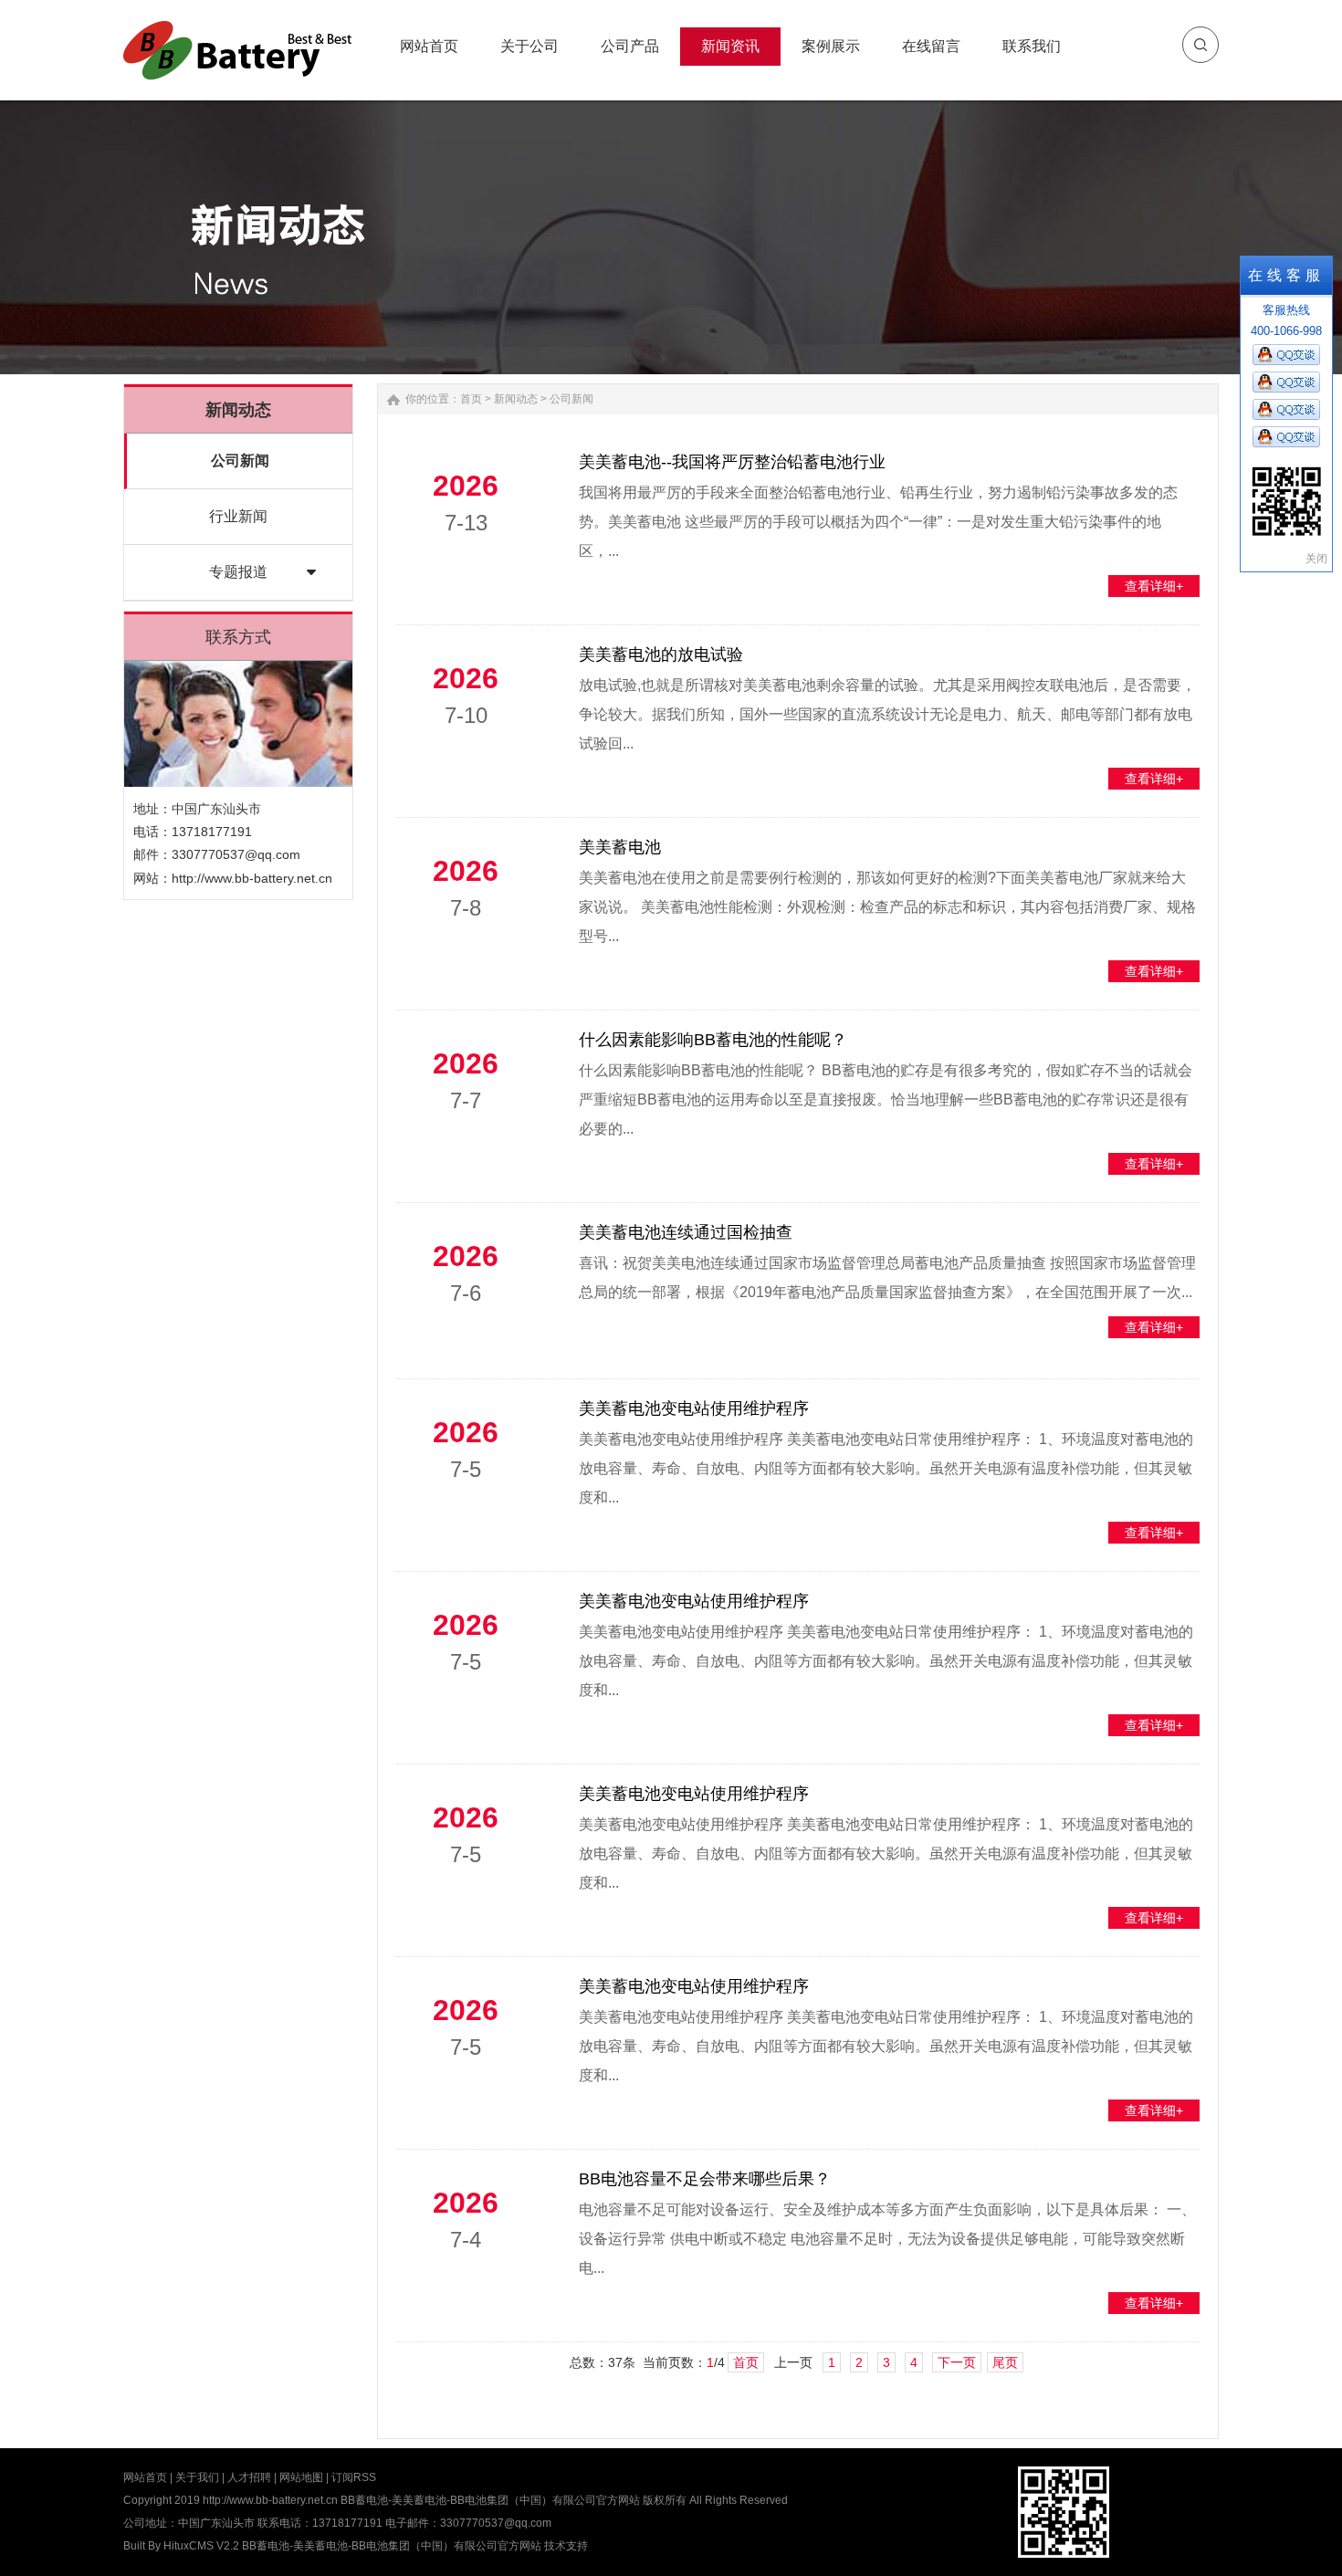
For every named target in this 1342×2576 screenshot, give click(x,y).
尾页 (1005, 2362)
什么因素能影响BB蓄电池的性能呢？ (713, 1040)
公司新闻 (240, 461)
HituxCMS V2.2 (201, 2546)
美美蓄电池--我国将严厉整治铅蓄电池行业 (732, 462)
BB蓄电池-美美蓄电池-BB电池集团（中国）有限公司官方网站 (392, 2546)
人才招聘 (249, 2477)
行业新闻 (238, 516)
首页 (471, 399)
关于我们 (197, 2477)
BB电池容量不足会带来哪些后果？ (705, 2179)
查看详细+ (1154, 586)
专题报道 (238, 572)
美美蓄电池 (620, 847)
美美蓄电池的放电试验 (661, 654)
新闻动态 (516, 399)
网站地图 (301, 2477)
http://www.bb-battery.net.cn (252, 878)
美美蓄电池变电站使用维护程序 (694, 1408)
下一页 (957, 2362)
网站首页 (145, 2477)
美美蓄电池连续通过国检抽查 (686, 1232)
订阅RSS (354, 2477)
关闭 (1316, 559)
